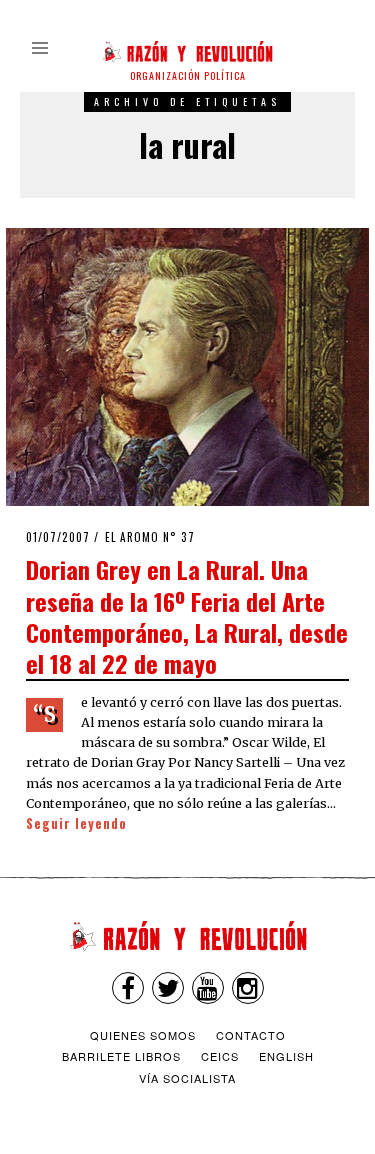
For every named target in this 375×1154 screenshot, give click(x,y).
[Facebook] (128, 988)
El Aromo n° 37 (150, 537)
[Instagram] (248, 988)
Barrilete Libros (121, 1056)
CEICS (220, 1056)
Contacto (251, 1035)
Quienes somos (143, 1035)
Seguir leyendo (76, 823)
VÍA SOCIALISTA (187, 1078)
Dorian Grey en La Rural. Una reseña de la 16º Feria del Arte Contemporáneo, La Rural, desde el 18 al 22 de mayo (187, 616)
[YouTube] (208, 988)
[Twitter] (168, 988)
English (286, 1056)
